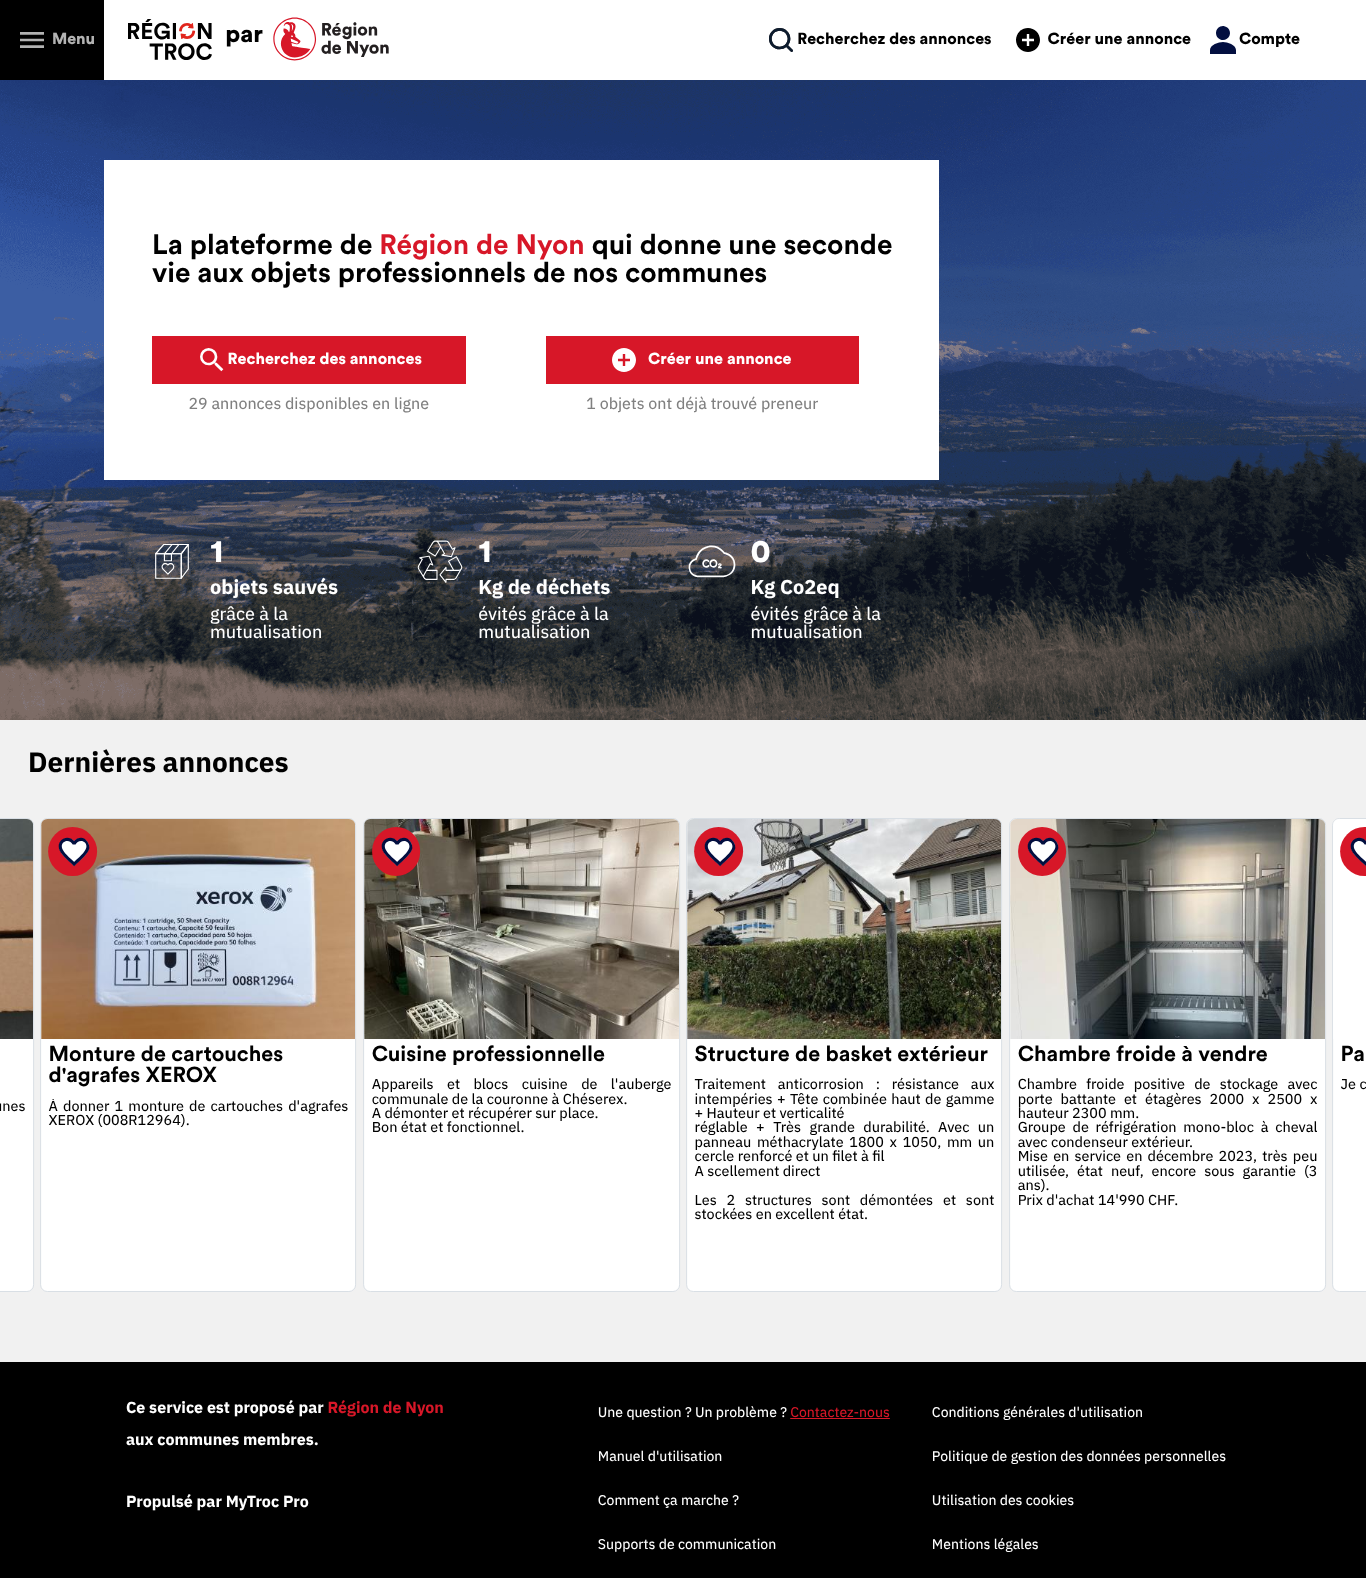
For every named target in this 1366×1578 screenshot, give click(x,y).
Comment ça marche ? (668, 1500)
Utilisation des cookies (1003, 1500)
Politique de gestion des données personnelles (1079, 1456)
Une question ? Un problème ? (744, 1412)
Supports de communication (687, 1544)
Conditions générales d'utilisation (1037, 1412)
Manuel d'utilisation (660, 1456)
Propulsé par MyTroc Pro (217, 1502)
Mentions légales (985, 1544)
